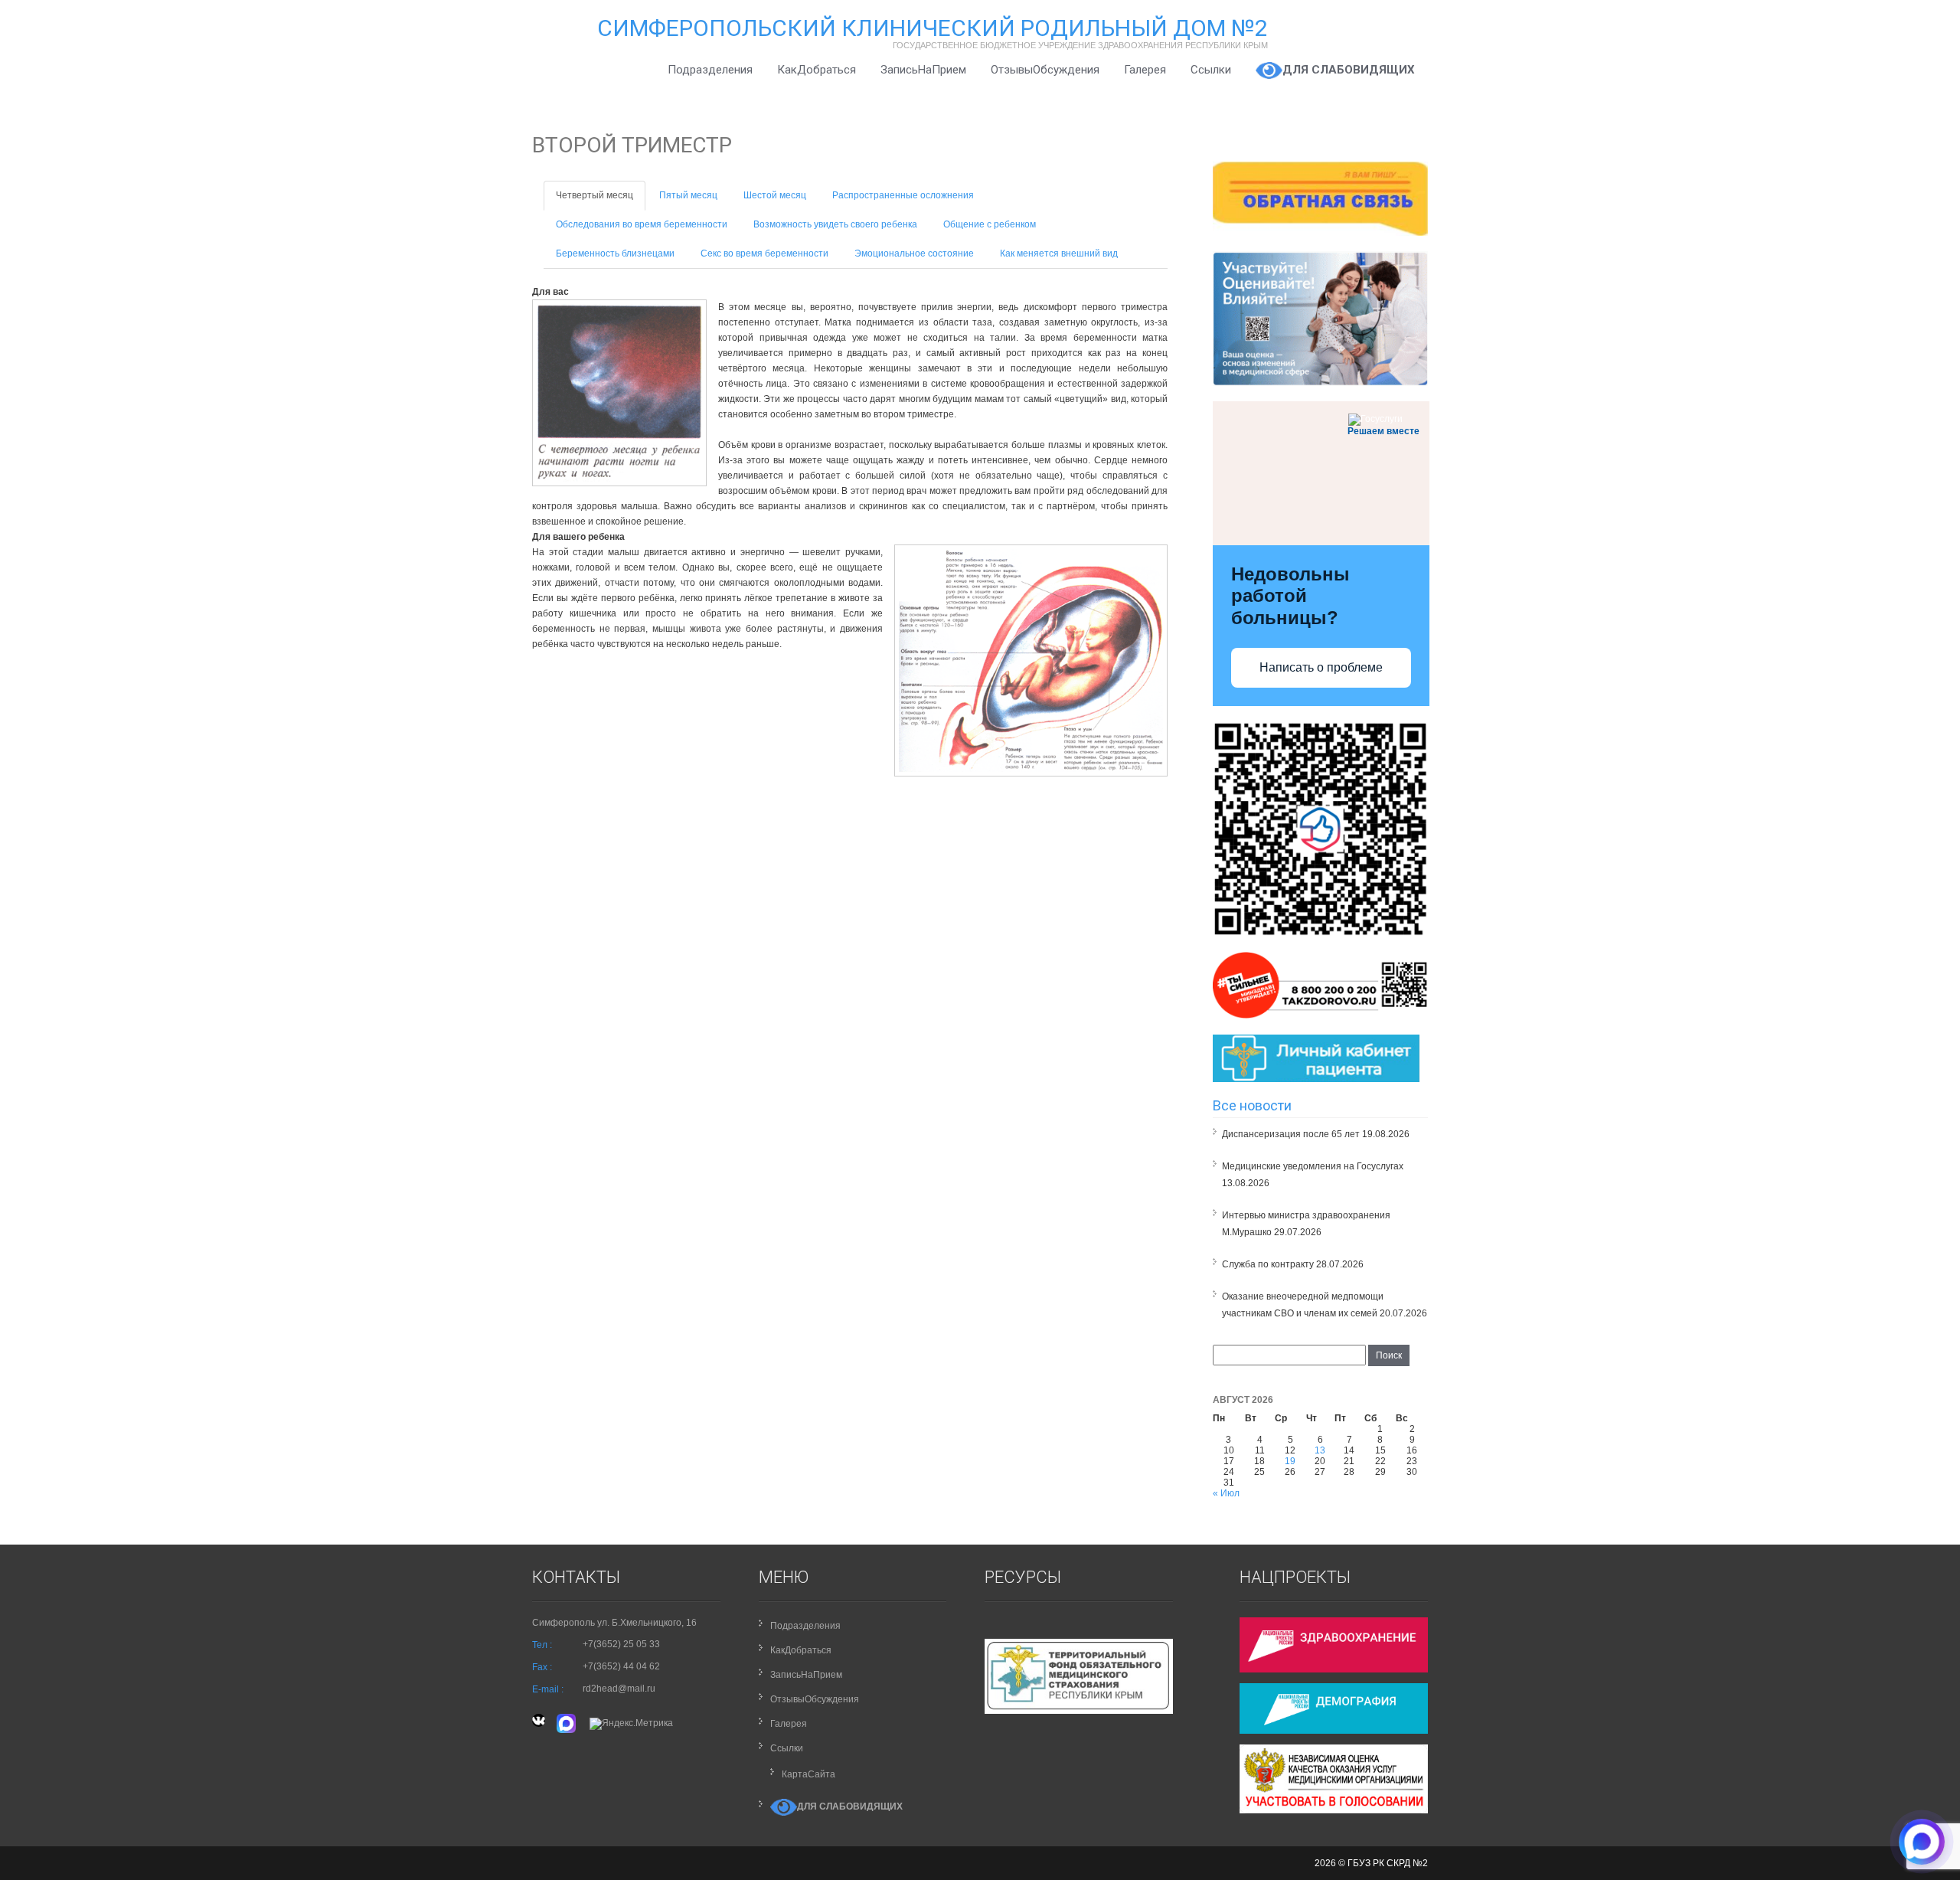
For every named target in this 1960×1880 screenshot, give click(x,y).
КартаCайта (808, 1774)
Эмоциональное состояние (914, 253)
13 (1320, 1450)
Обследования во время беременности (642, 224)
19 (1290, 1461)
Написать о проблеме (1321, 667)
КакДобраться (817, 70)
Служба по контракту (1268, 1264)
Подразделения (710, 70)
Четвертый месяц (595, 195)
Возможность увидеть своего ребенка (835, 224)
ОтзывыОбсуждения (1045, 70)
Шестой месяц (775, 195)
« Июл (1226, 1493)
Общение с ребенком (990, 224)
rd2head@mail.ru (619, 1689)
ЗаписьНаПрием (923, 70)
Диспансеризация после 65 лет (1291, 1134)
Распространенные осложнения (903, 195)
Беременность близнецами (615, 253)
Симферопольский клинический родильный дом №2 (933, 28)
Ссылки (1211, 70)
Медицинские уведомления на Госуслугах (1313, 1166)
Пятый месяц (688, 195)
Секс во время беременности (764, 253)
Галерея (1145, 70)
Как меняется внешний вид (1059, 253)
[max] (567, 1723)
